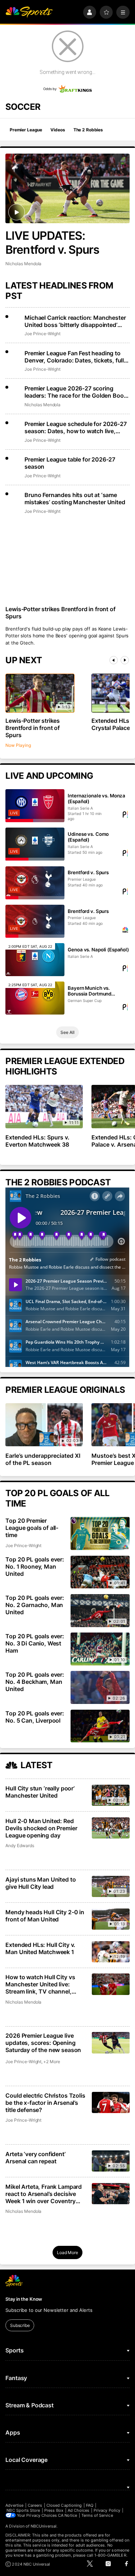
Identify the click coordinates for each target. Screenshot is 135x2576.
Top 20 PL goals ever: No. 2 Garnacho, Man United (35, 1605)
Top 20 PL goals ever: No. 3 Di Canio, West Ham (35, 1643)
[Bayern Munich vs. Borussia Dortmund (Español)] (35, 998)
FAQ (90, 2505)
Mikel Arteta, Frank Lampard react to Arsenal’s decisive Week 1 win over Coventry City (44, 2194)
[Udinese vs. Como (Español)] (35, 844)
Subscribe (20, 2325)
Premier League (26, 130)
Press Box (54, 2510)
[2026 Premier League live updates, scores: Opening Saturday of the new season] (111, 2043)
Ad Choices (79, 2510)
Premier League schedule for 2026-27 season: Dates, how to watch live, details (75, 427)
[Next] (125, 660)
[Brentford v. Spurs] (35, 883)
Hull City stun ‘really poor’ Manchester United (40, 1792)
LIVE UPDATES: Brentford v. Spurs (52, 243)
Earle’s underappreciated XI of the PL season (43, 1459)
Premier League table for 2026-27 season (70, 463)
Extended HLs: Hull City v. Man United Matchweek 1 (40, 1948)
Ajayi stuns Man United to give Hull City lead (40, 1883)
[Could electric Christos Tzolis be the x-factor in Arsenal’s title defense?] (111, 2102)
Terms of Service (97, 2515)
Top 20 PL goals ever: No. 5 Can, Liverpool (35, 1717)
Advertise (14, 2505)
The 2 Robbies (88, 130)
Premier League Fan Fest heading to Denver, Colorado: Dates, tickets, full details (74, 357)
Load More (67, 2252)
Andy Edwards (20, 1846)
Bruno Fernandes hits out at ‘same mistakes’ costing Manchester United (75, 498)
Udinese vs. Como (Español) (88, 837)
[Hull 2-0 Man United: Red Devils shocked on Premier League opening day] (111, 1828)
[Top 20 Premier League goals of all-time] (100, 1533)
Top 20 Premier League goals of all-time (32, 1528)
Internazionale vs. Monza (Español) (96, 798)
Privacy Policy (107, 2510)
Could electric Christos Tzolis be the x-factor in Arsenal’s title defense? (45, 2103)
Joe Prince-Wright (42, 334)
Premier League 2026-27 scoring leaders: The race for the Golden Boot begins (75, 392)
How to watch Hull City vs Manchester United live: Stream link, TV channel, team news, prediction (40, 1984)
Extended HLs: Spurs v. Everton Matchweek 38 (37, 1141)
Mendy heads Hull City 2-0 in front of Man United (45, 1916)
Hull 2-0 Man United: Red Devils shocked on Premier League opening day (41, 1828)
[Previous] (114, 660)
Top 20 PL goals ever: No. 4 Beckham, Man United (35, 1682)
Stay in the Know (24, 2299)
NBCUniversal (44, 2526)
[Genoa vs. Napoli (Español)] (35, 960)
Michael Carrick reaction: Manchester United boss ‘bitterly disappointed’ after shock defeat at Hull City (75, 321)
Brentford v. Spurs (88, 872)
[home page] (29, 12)
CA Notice (67, 2515)
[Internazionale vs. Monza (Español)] (35, 806)
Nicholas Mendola (23, 264)
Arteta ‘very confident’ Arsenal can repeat (35, 2158)
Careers (35, 2505)
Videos (58, 130)
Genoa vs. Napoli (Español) (98, 950)
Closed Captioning (64, 2505)
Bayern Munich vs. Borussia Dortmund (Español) (89, 991)
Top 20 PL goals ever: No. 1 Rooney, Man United (35, 1566)
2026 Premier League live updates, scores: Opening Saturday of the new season (43, 2043)
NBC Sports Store (23, 2510)
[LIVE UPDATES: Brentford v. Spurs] (67, 188)
